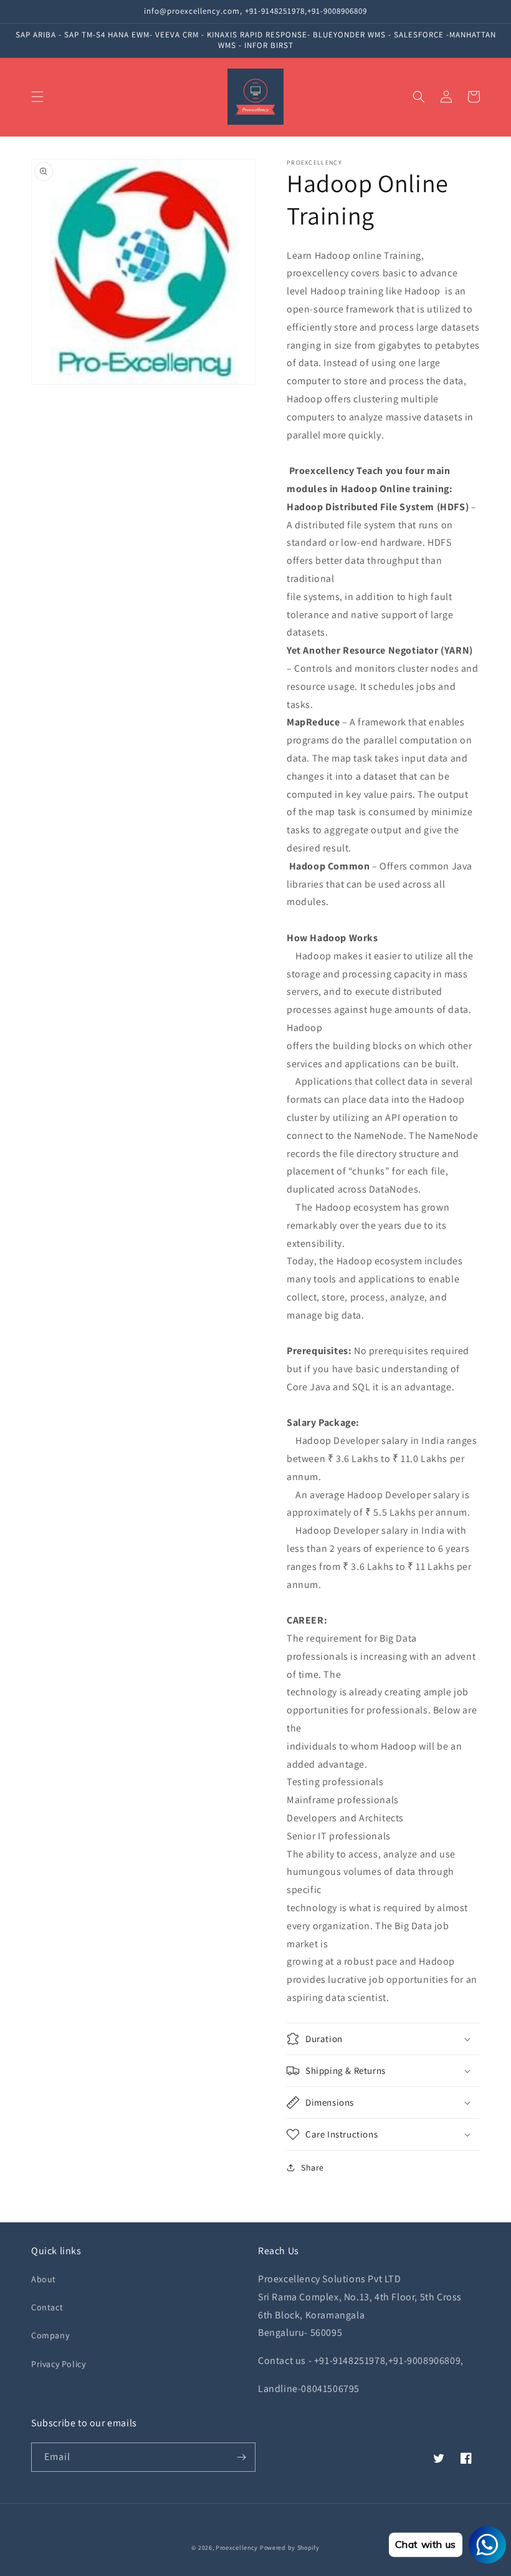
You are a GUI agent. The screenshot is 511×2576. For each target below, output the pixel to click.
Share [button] (313, 2167)
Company (50, 2335)
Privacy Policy (58, 2364)
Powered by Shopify (290, 2548)
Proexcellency (237, 2548)
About (44, 2279)
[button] (37, 97)
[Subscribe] (241, 2457)
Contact (47, 2307)
